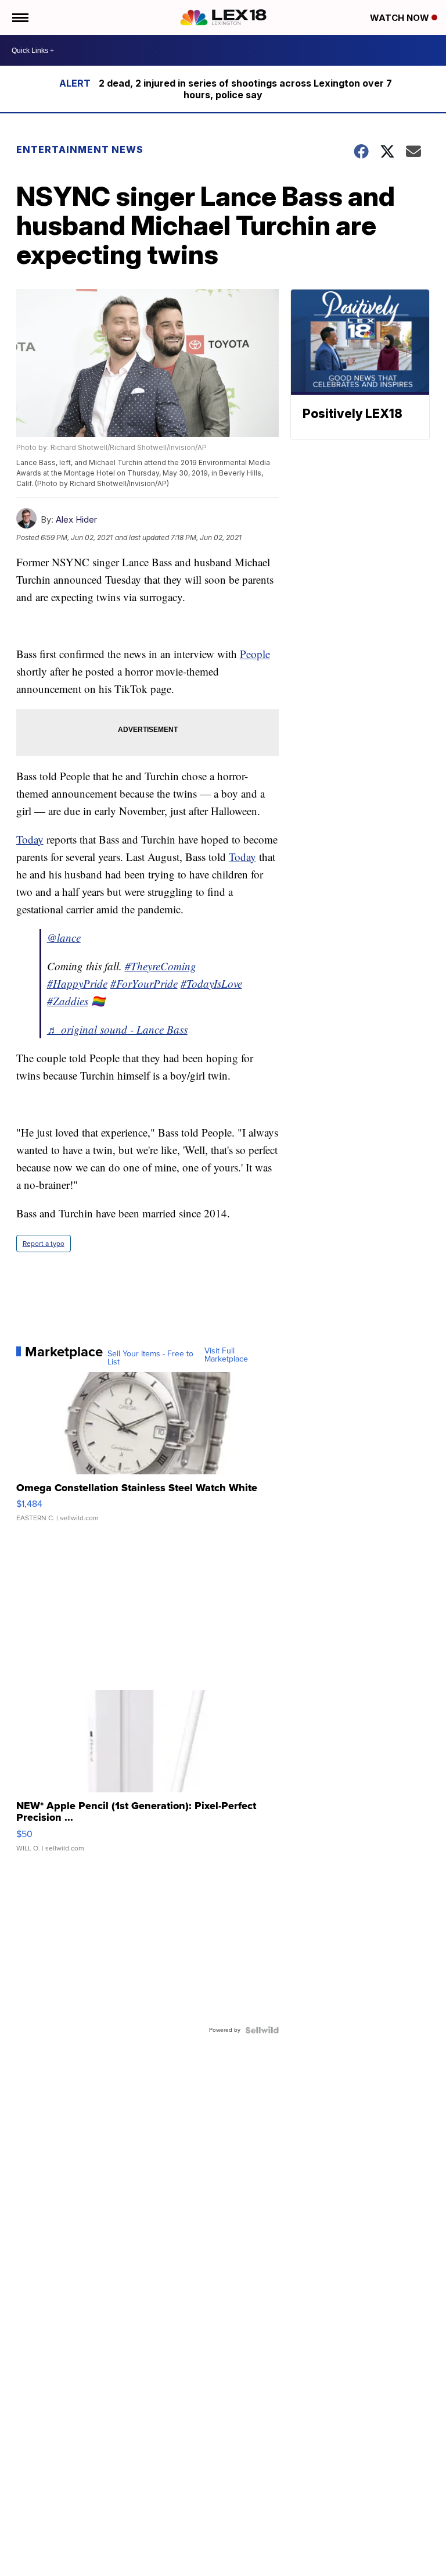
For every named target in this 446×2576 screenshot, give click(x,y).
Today (30, 839)
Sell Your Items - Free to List (150, 1358)
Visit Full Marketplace (226, 1355)
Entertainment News (80, 149)
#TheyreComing (161, 966)
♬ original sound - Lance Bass (117, 1029)
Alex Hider (76, 519)
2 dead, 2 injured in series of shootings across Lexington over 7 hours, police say (245, 89)
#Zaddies (68, 1001)
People (255, 654)
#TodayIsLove (211, 983)
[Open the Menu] (19, 17)
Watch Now (401, 18)
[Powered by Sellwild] (262, 2030)
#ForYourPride (144, 983)
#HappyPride (77, 983)
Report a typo (44, 1244)
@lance (64, 937)
